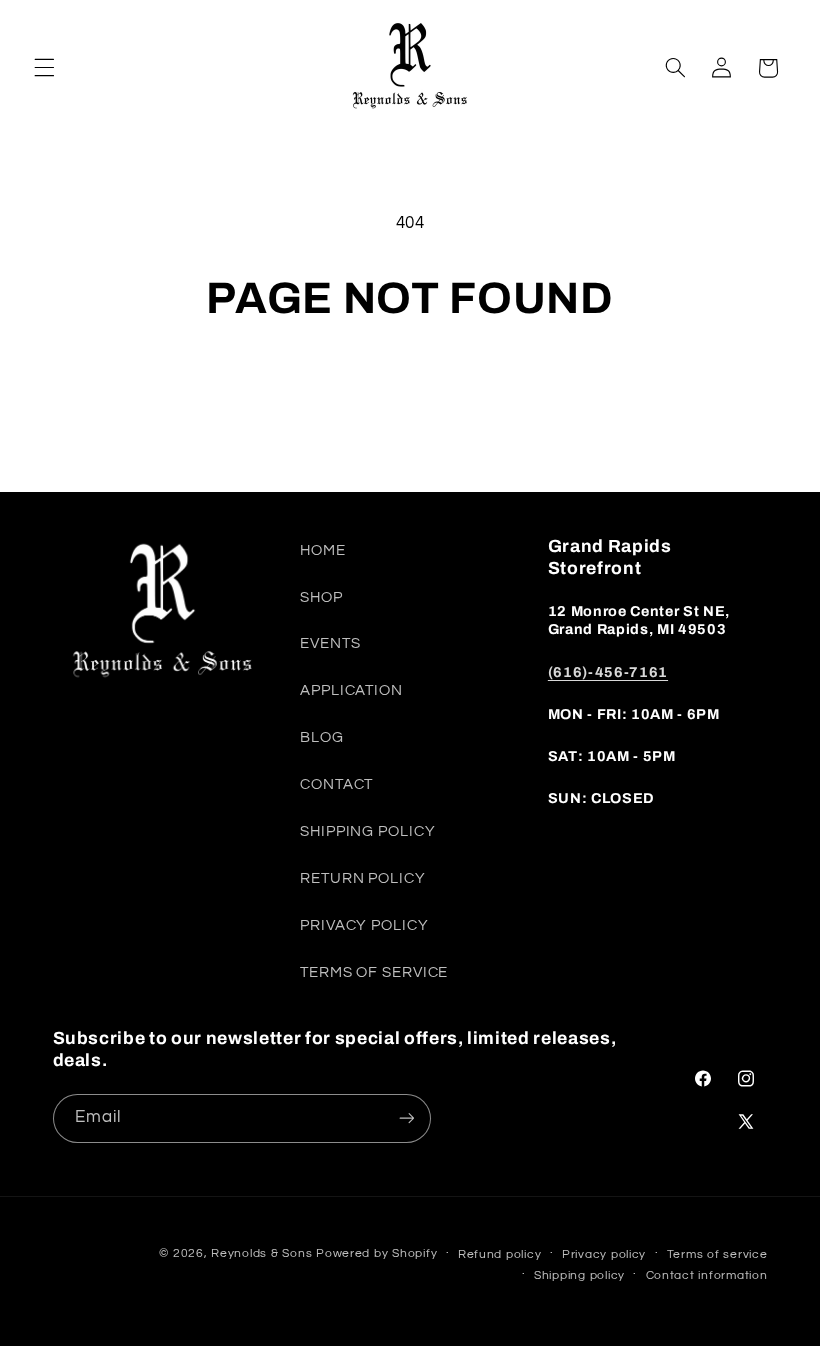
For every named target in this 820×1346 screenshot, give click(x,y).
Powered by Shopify (376, 1253)
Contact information (707, 1275)
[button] (44, 68)
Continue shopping (410, 393)
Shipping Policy (367, 831)
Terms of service (717, 1254)
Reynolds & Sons (261, 1253)
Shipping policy (579, 1275)
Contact (336, 784)
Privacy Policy (364, 925)
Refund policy (500, 1254)
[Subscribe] (406, 1118)
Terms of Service (374, 972)
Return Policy (362, 878)
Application (351, 690)
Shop (321, 597)
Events (330, 643)
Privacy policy (604, 1254)
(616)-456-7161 (608, 672)
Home (323, 550)
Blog (322, 737)
